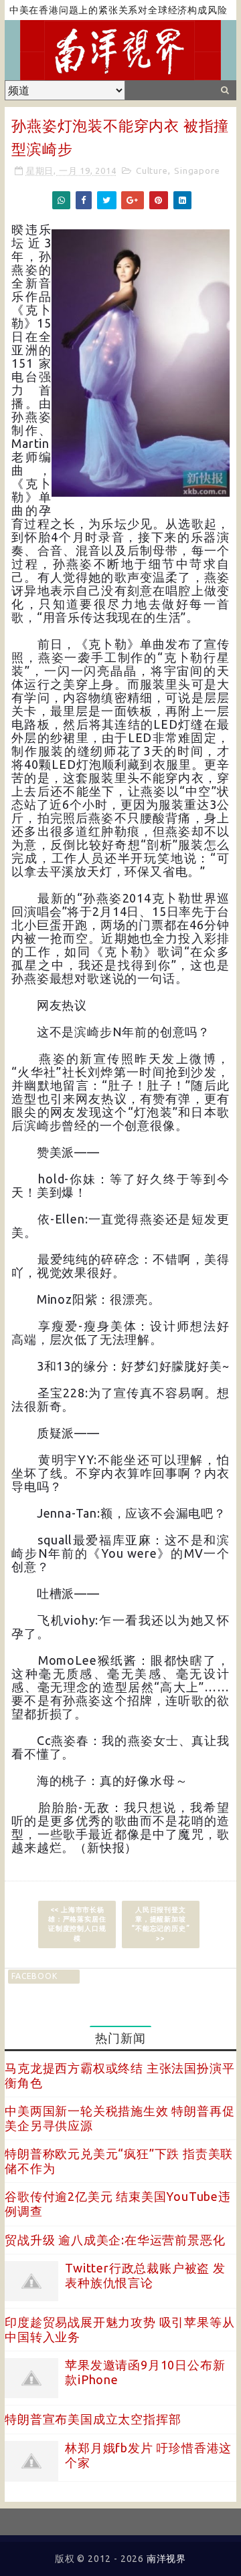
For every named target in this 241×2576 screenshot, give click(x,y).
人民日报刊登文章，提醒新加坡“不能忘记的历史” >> (160, 1924)
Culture (152, 170)
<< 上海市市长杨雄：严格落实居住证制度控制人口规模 (77, 1924)
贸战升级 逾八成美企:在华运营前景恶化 (115, 2240)
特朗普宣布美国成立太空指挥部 (93, 2419)
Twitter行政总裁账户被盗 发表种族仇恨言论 (145, 2275)
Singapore (197, 170)
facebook (34, 1976)
